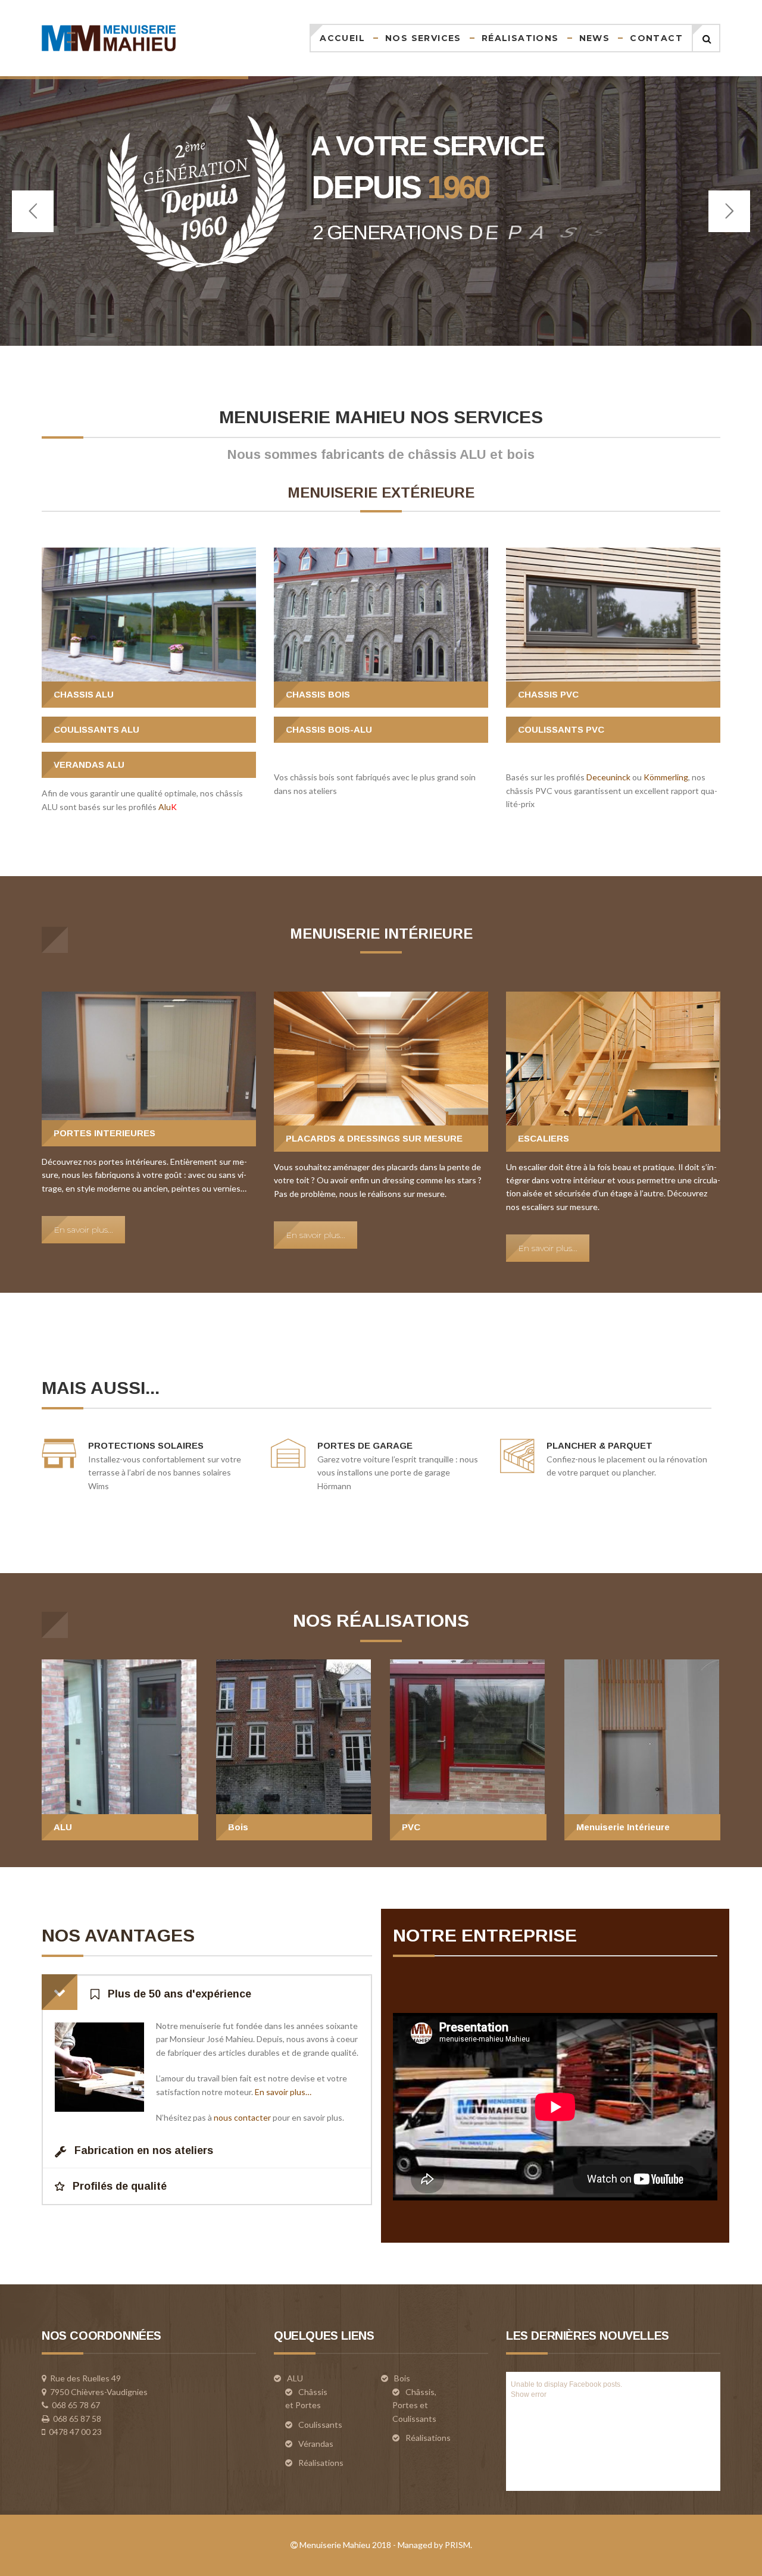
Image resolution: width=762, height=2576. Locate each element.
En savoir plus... (83, 1230)
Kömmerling (666, 777)
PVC (411, 1827)
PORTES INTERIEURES (104, 1133)
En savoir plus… (283, 2092)
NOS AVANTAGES (118, 1935)
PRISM (457, 2545)
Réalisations (520, 38)
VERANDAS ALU (89, 765)
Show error (529, 2394)
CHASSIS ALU (84, 694)
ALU (63, 1827)
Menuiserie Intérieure (623, 1827)
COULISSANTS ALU (96, 729)
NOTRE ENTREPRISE (485, 1935)
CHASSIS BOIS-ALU (329, 729)
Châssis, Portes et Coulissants (414, 2405)
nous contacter (242, 2117)
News (595, 38)
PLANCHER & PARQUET (599, 1445)
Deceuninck (608, 777)
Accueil (342, 38)
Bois (238, 1827)
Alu (168, 807)
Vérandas (316, 2444)
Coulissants (320, 2425)
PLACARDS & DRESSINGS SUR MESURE (374, 1138)
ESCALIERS (544, 1138)
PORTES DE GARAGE (365, 1445)
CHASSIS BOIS (318, 694)
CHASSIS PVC (548, 694)
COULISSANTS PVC (561, 729)
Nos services (423, 38)
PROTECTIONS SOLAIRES (146, 1445)
